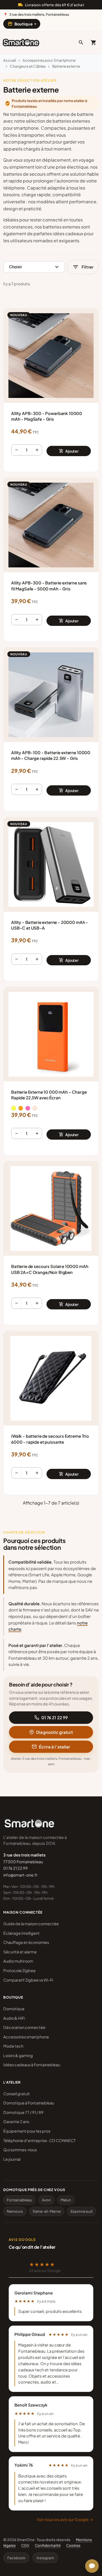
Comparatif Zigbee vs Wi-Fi (28, 1980)
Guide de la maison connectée (31, 1924)
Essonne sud (81, 2211)
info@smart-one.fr (20, 1875)
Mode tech (13, 2046)
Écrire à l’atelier (55, 1747)
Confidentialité (48, 2545)
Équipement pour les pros (27, 2131)
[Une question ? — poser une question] (92, 2566)
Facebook (16, 2558)
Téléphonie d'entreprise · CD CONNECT (39, 2140)
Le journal (12, 2159)
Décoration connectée (24, 2027)
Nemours (15, 2211)
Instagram (45, 2558)
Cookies (73, 2545)
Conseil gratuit (17, 2094)
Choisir (35, 267)
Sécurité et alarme (20, 1952)
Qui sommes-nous (20, 2150)
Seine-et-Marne (47, 2211)
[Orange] (21, 1108)
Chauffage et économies (26, 1942)
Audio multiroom (18, 1961)
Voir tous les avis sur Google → (65, 2519)
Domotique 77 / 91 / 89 (23, 2112)
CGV (25, 2545)
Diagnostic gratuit (54, 1732)
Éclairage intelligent (21, 1933)
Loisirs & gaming (18, 2055)
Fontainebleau (19, 2200)
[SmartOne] (21, 43)
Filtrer (83, 267)
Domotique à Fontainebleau (29, 2103)
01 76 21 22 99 (55, 1717)
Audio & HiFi (14, 2018)
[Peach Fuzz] (35, 1108)
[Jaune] (14, 1108)
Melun (66, 2200)
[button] (81, 43)
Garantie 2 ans (16, 2121)
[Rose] (28, 1108)
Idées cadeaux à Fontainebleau (32, 2065)
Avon (46, 2200)
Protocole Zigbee (19, 1970)
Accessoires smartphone (26, 2037)
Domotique (14, 2009)
